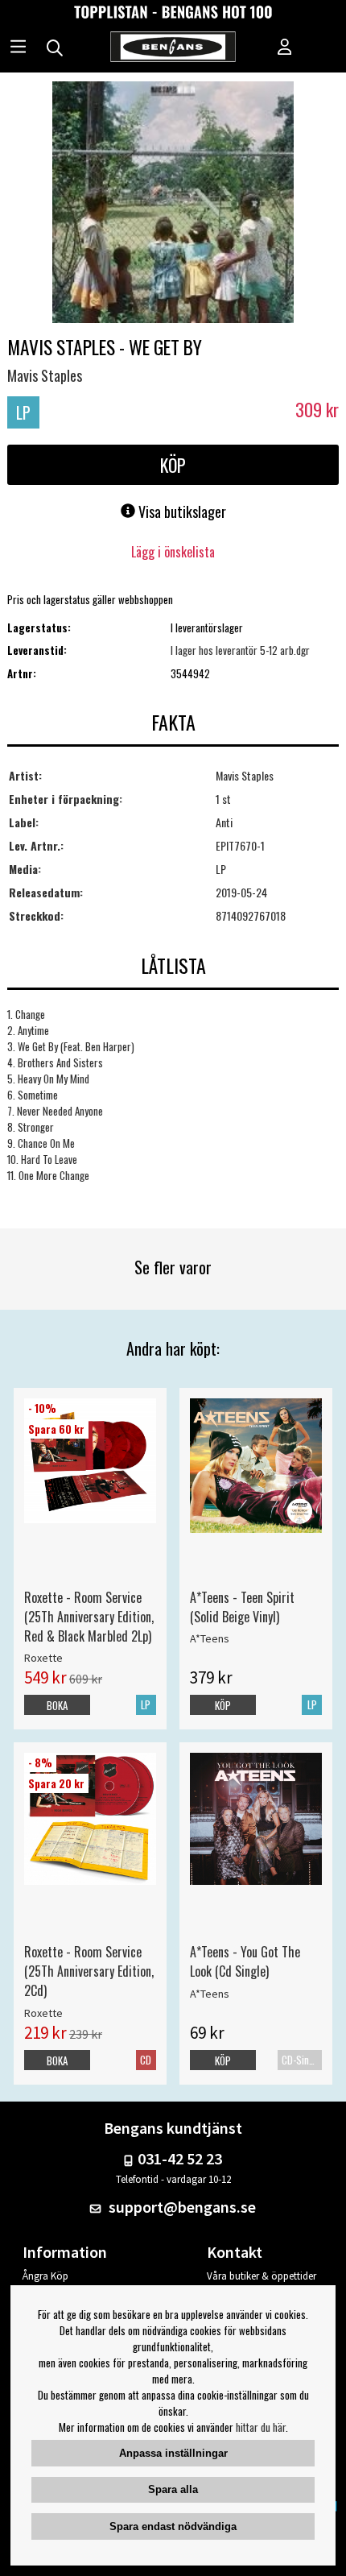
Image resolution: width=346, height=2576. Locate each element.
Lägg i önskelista (173, 552)
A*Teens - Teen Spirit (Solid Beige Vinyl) (242, 1607)
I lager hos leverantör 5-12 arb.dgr (240, 650)
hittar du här (261, 2427)
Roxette (43, 1658)
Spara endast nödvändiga (173, 2526)
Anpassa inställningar (173, 2453)
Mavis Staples (45, 375)
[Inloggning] (285, 48)
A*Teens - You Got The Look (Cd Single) (245, 1961)
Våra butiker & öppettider (262, 2276)
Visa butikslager (181, 511)
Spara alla (173, 2489)
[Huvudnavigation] (18, 48)
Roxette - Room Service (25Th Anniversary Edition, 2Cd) (89, 1971)
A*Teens (210, 1638)
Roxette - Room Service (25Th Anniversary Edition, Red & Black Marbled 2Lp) (89, 1617)
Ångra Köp (45, 2276)
